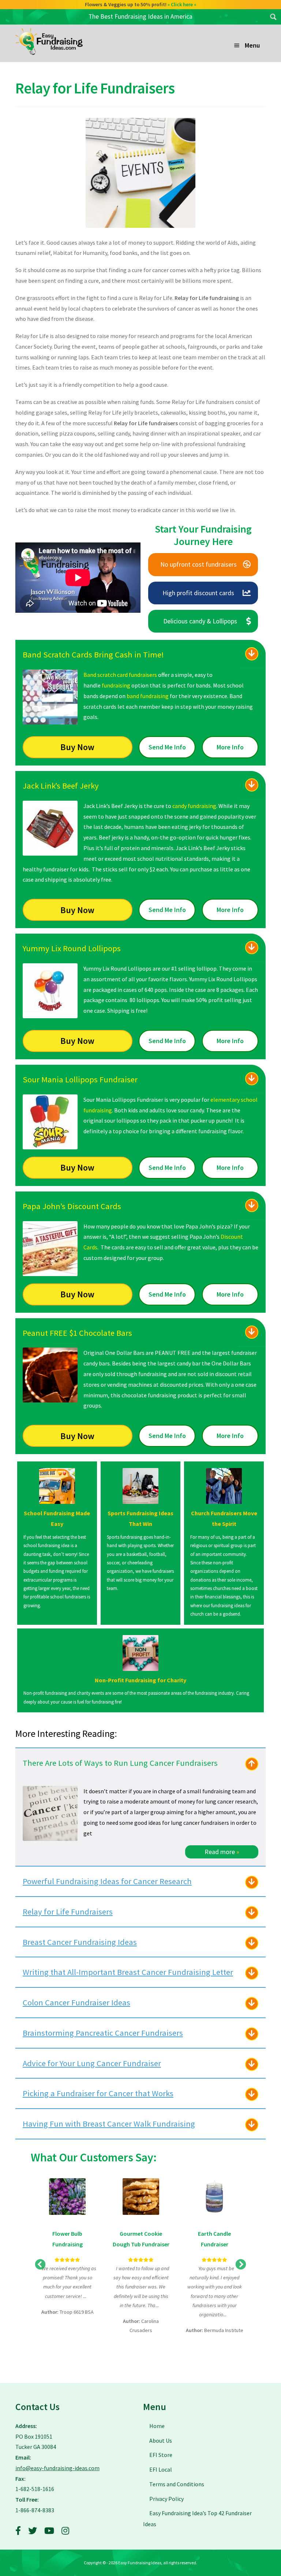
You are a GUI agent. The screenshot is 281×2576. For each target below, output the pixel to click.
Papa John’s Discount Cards (72, 1206)
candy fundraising (194, 806)
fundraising (116, 685)
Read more (222, 1852)
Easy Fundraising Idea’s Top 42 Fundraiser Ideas (197, 2518)
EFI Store (161, 2455)
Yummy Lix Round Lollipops (72, 948)
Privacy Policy (166, 2499)
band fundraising (148, 696)
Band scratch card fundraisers (120, 675)
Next (241, 2265)
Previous (40, 2265)
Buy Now (77, 747)
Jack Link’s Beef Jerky (61, 786)
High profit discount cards (198, 593)
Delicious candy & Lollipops (200, 621)
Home (157, 2426)
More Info (230, 747)
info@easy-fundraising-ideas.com (57, 2468)
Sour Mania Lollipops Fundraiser (80, 1079)
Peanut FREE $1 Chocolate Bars (77, 1333)
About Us (161, 2440)
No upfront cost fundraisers (198, 564)
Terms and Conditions (177, 2484)
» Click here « (185, 4)
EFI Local (161, 2469)
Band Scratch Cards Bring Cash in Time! (93, 655)
